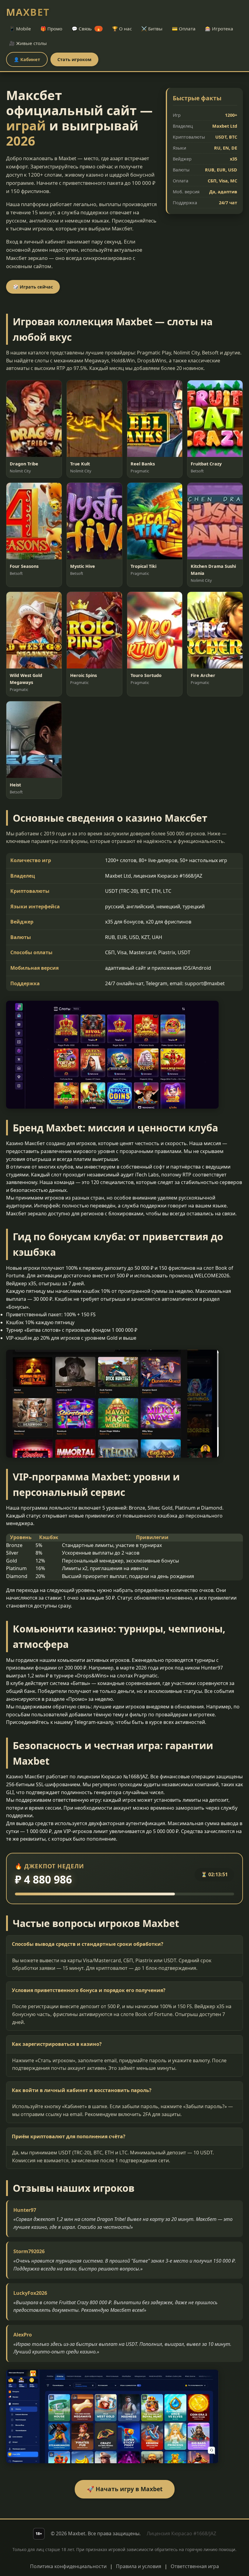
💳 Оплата (184, 29)
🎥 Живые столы (28, 43)
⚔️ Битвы (152, 29)
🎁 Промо (51, 29)
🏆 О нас (122, 29)
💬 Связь (86, 29)
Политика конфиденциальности (68, 2566)
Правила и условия (139, 2566)
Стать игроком (74, 59)
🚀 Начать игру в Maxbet (125, 2489)
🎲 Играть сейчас (33, 287)
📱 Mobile (20, 29)
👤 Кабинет (27, 59)
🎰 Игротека (219, 29)
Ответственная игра (195, 2566)
